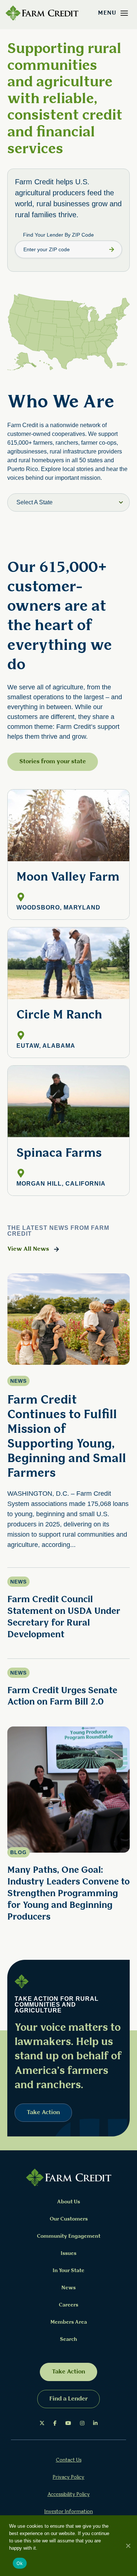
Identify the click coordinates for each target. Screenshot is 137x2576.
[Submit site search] (111, 249)
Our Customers (69, 2219)
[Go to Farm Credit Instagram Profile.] (82, 2424)
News (68, 2288)
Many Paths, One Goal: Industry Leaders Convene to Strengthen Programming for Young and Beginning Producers (68, 1894)
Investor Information (68, 2512)
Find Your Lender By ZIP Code (58, 235)
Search (68, 2340)
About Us (68, 2202)
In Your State (68, 2271)
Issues (68, 2254)
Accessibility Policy (69, 2495)
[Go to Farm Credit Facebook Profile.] (55, 2424)
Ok (20, 2563)
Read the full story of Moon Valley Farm (68, 854)
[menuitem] (42, 2424)
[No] (128, 2546)
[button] (124, 13)
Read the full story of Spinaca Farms (68, 1131)
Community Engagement (69, 2236)
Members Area (69, 2322)
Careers (68, 2305)
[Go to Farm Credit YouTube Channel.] (68, 2424)
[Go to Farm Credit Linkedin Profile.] (95, 2424)
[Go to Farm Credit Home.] (42, 13)
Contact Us (69, 2460)
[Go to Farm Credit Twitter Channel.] (42, 2424)
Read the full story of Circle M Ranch (68, 992)
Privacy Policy (68, 2477)
